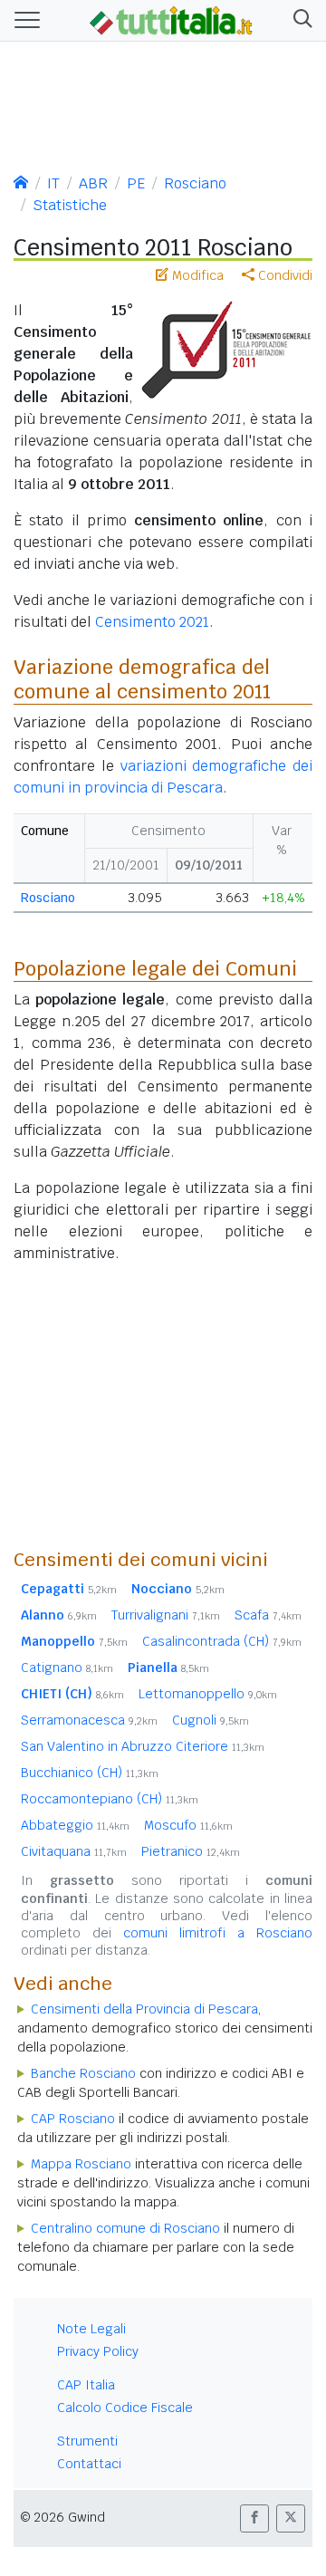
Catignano (67, 1668)
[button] (299, 20)
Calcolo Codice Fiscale (125, 2408)
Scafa (268, 1615)
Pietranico (191, 1851)
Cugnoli (211, 1720)
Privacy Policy (98, 2351)
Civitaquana (74, 1851)
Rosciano (195, 183)
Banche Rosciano (83, 2073)
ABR (93, 183)
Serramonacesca (89, 1720)
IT (53, 183)
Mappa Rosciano (81, 2164)
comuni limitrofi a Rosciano (218, 1933)
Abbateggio (75, 1825)
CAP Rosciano (73, 2119)
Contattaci (89, 2464)
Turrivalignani (166, 1615)
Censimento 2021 (152, 622)
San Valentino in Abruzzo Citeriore (143, 1746)
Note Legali (91, 2329)
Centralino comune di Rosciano (125, 2228)
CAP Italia (86, 2385)
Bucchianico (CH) (90, 1773)
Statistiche (70, 205)
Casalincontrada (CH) (222, 1641)
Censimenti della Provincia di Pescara (144, 2009)
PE (136, 183)
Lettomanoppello (208, 1694)
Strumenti (87, 2441)
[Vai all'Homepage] (171, 19)
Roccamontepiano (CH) (110, 1799)
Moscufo (188, 1825)
